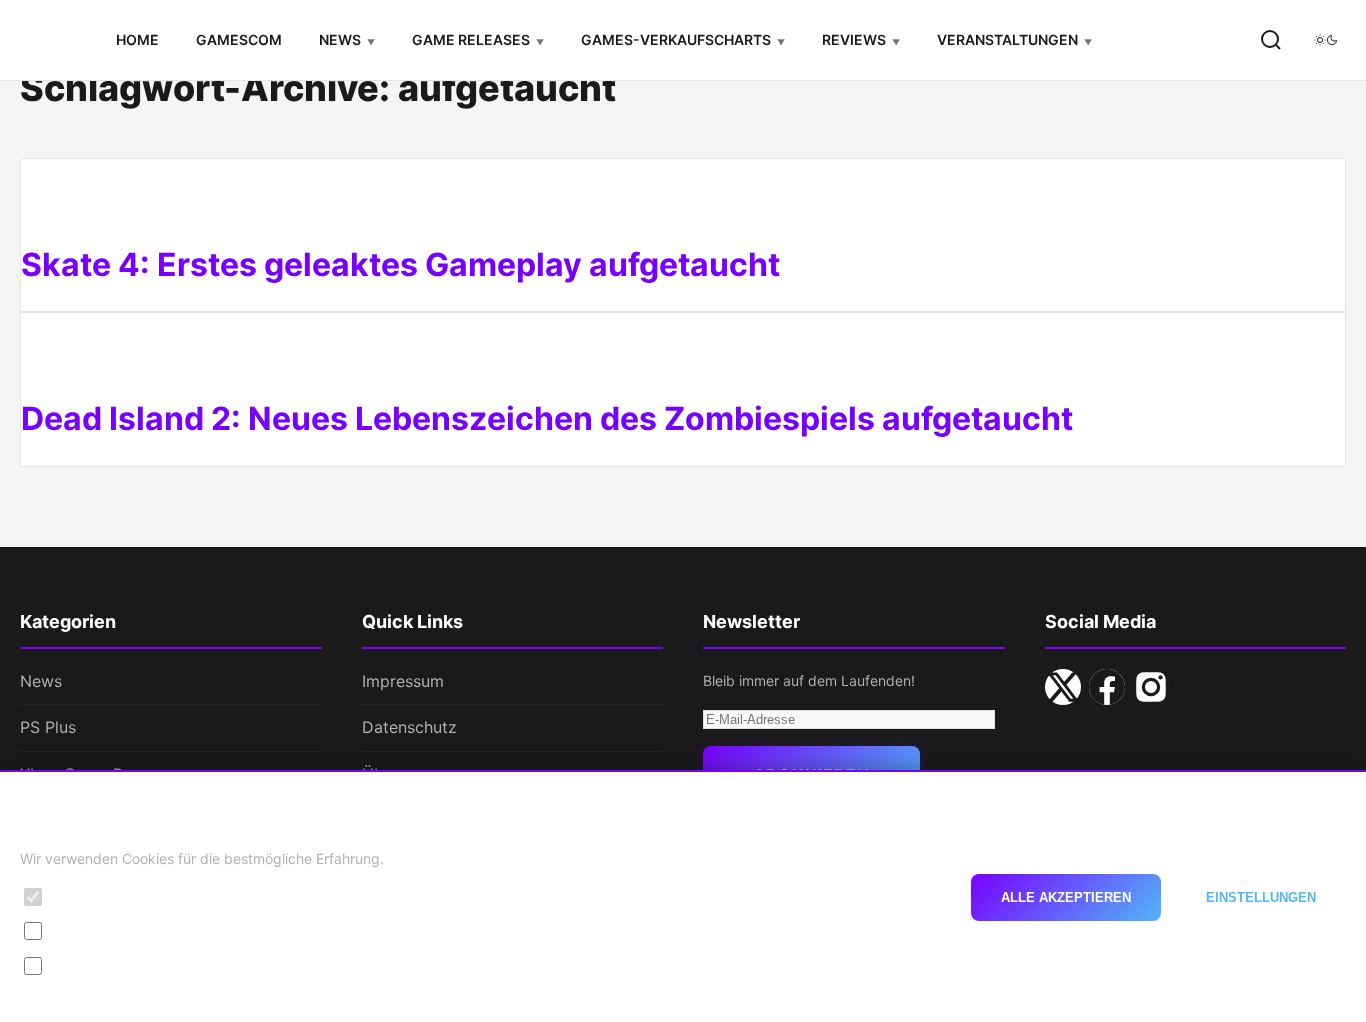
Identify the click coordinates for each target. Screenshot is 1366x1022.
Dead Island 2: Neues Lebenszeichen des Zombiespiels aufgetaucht (547, 418)
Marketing (88, 964)
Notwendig (91, 896)
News (340, 39)
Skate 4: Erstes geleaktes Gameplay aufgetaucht (400, 264)
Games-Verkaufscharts (676, 39)
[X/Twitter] (1063, 687)
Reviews (854, 39)
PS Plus (48, 727)
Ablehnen (888, 896)
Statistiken (89, 930)
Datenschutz (409, 727)
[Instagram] (1151, 687)
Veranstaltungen (1007, 39)
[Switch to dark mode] (1326, 40)
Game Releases (471, 39)
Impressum (403, 681)
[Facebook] (1107, 687)
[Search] (1271, 40)
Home (137, 39)
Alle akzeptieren (1066, 896)
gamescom (239, 39)
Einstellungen (1261, 896)
